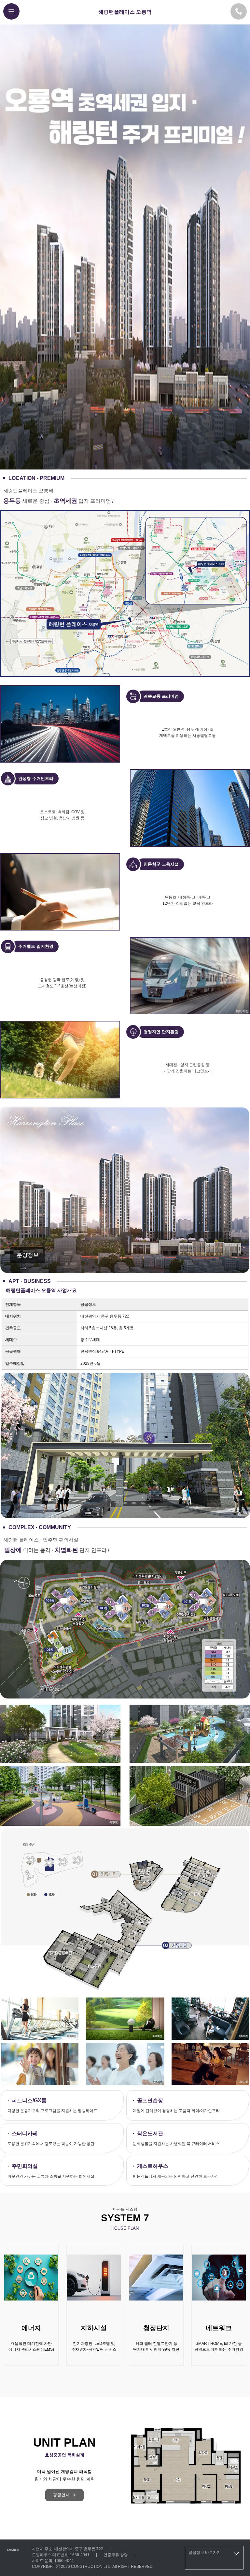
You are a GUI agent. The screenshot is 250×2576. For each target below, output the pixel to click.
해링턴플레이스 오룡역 (125, 12)
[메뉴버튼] (11, 11)
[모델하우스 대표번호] (239, 11)
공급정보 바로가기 (205, 2553)
